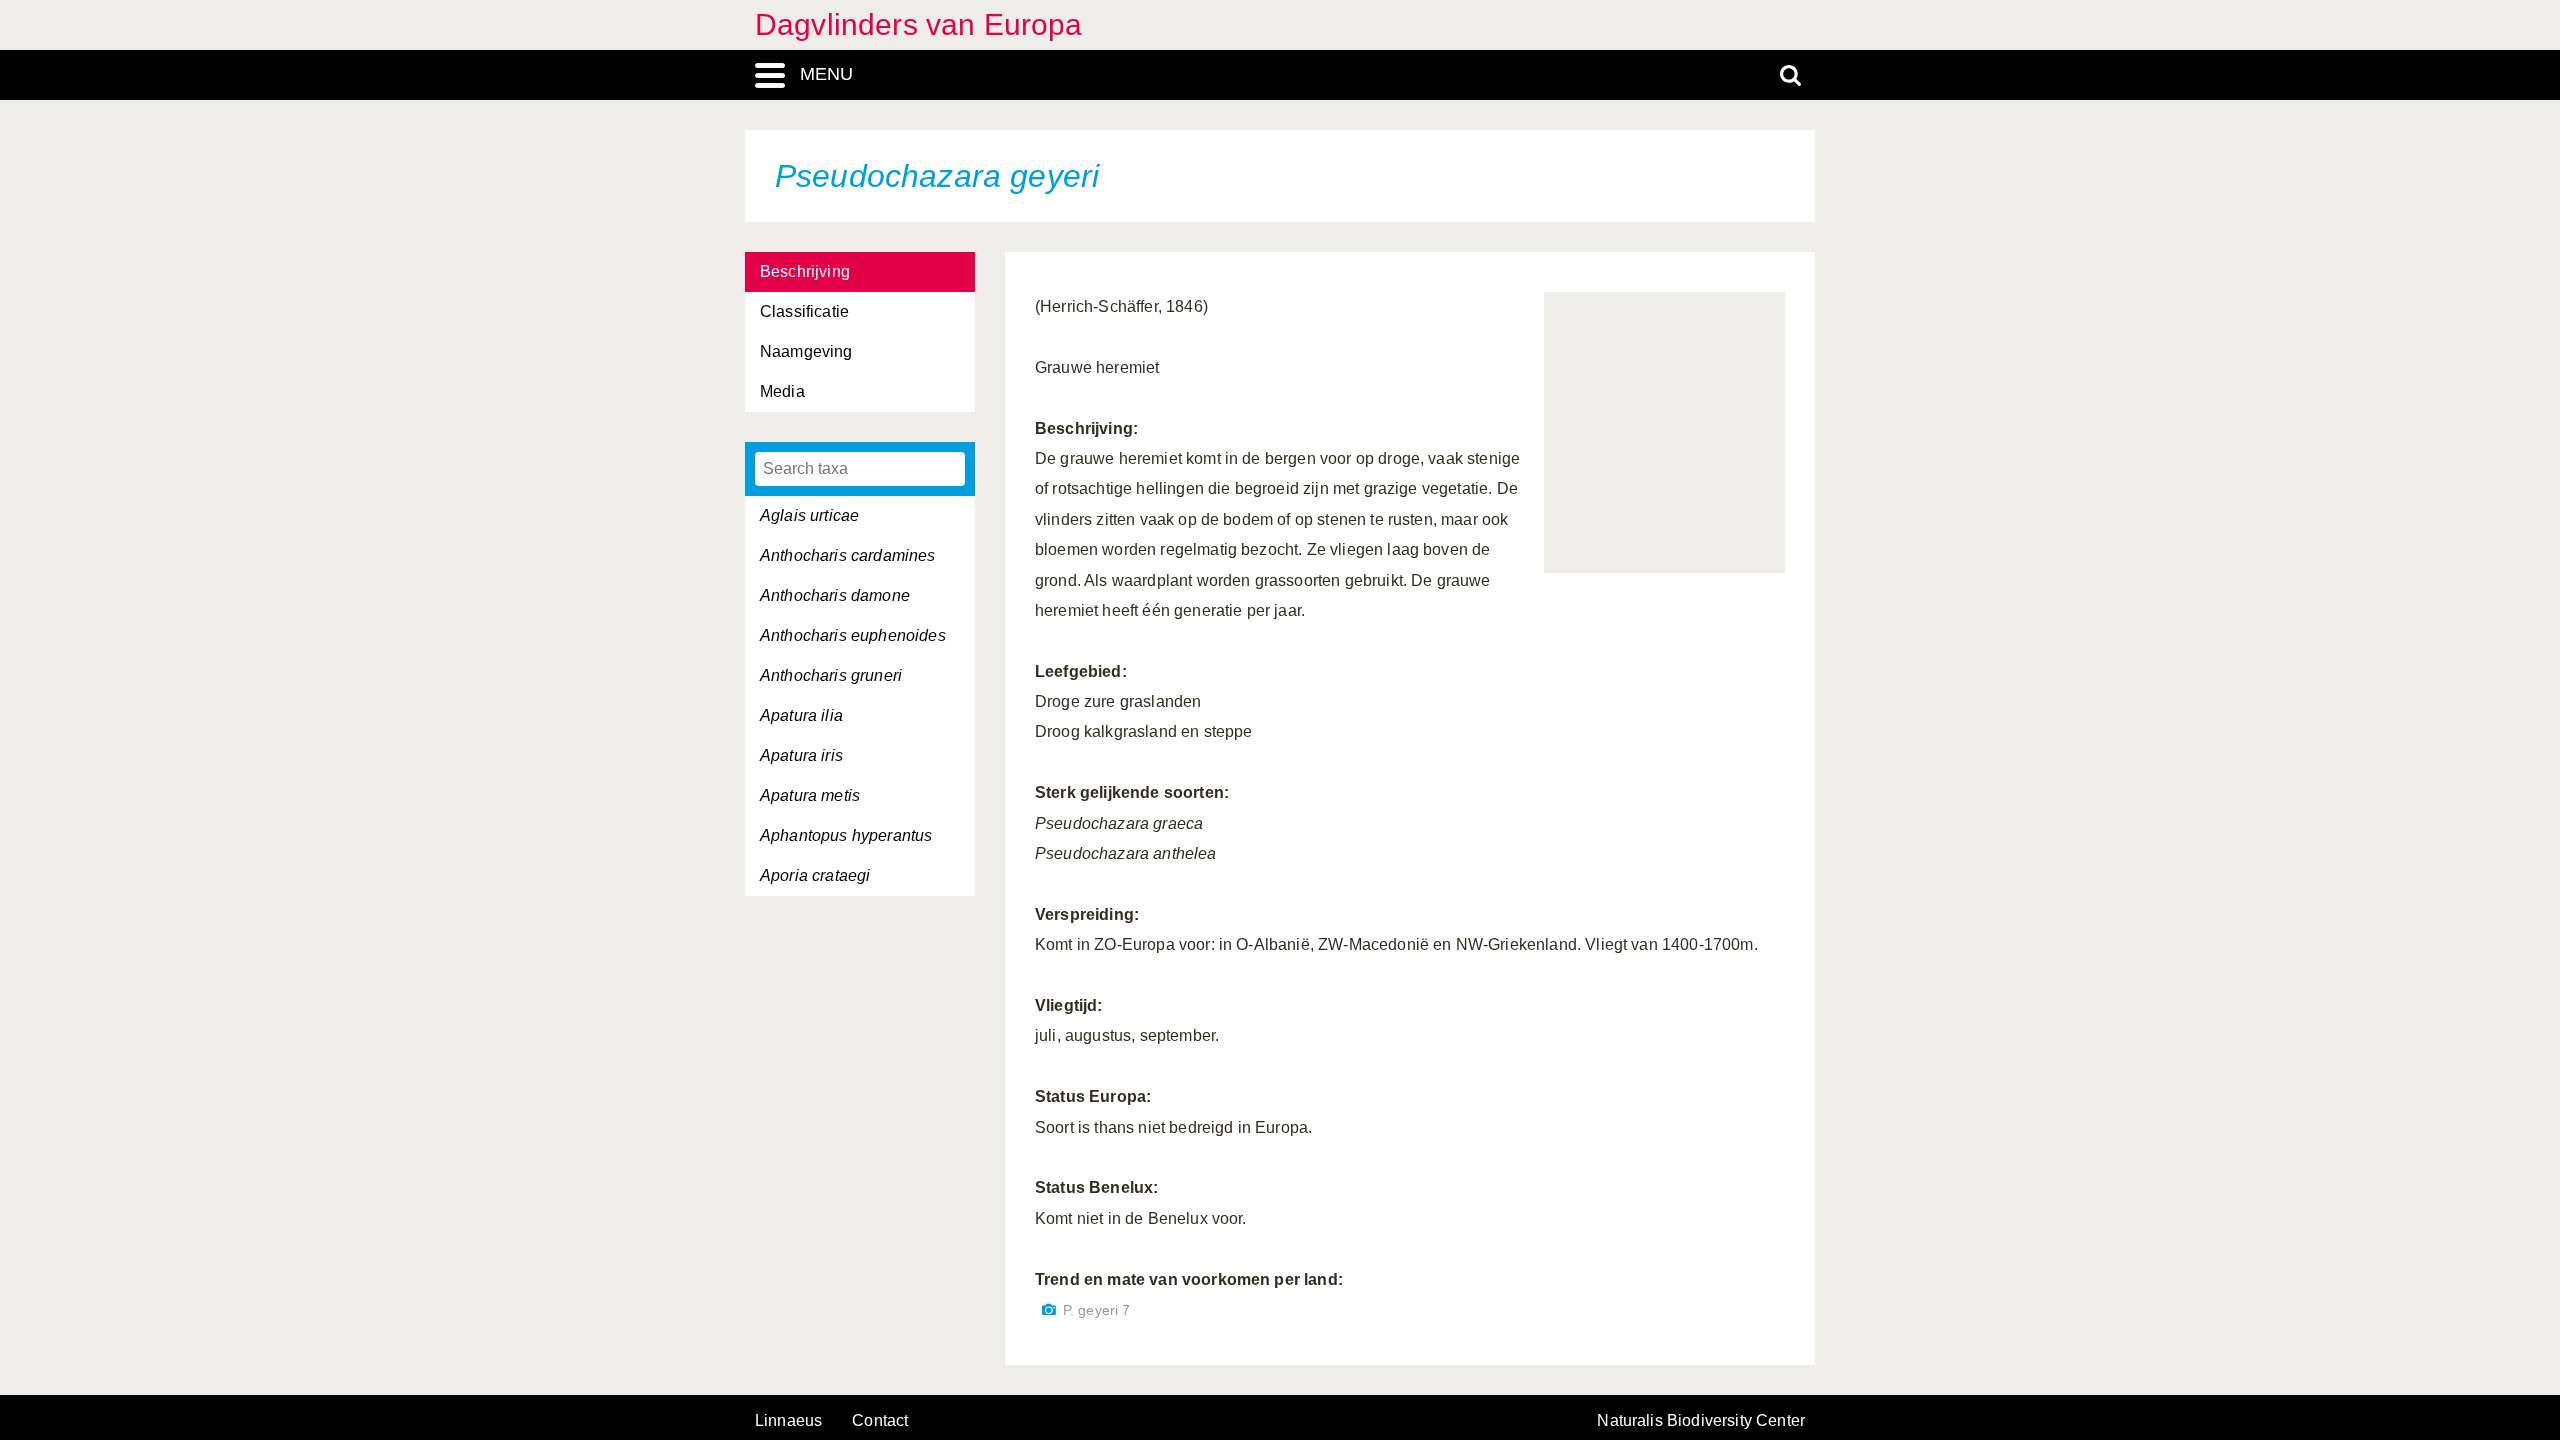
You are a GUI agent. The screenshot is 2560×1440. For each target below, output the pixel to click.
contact (880, 1420)
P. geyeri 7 (1097, 1310)
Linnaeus (788, 1421)
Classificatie (804, 311)
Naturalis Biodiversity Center (1701, 1421)
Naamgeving (806, 351)
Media (782, 391)
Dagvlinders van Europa (919, 24)
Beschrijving (805, 271)
